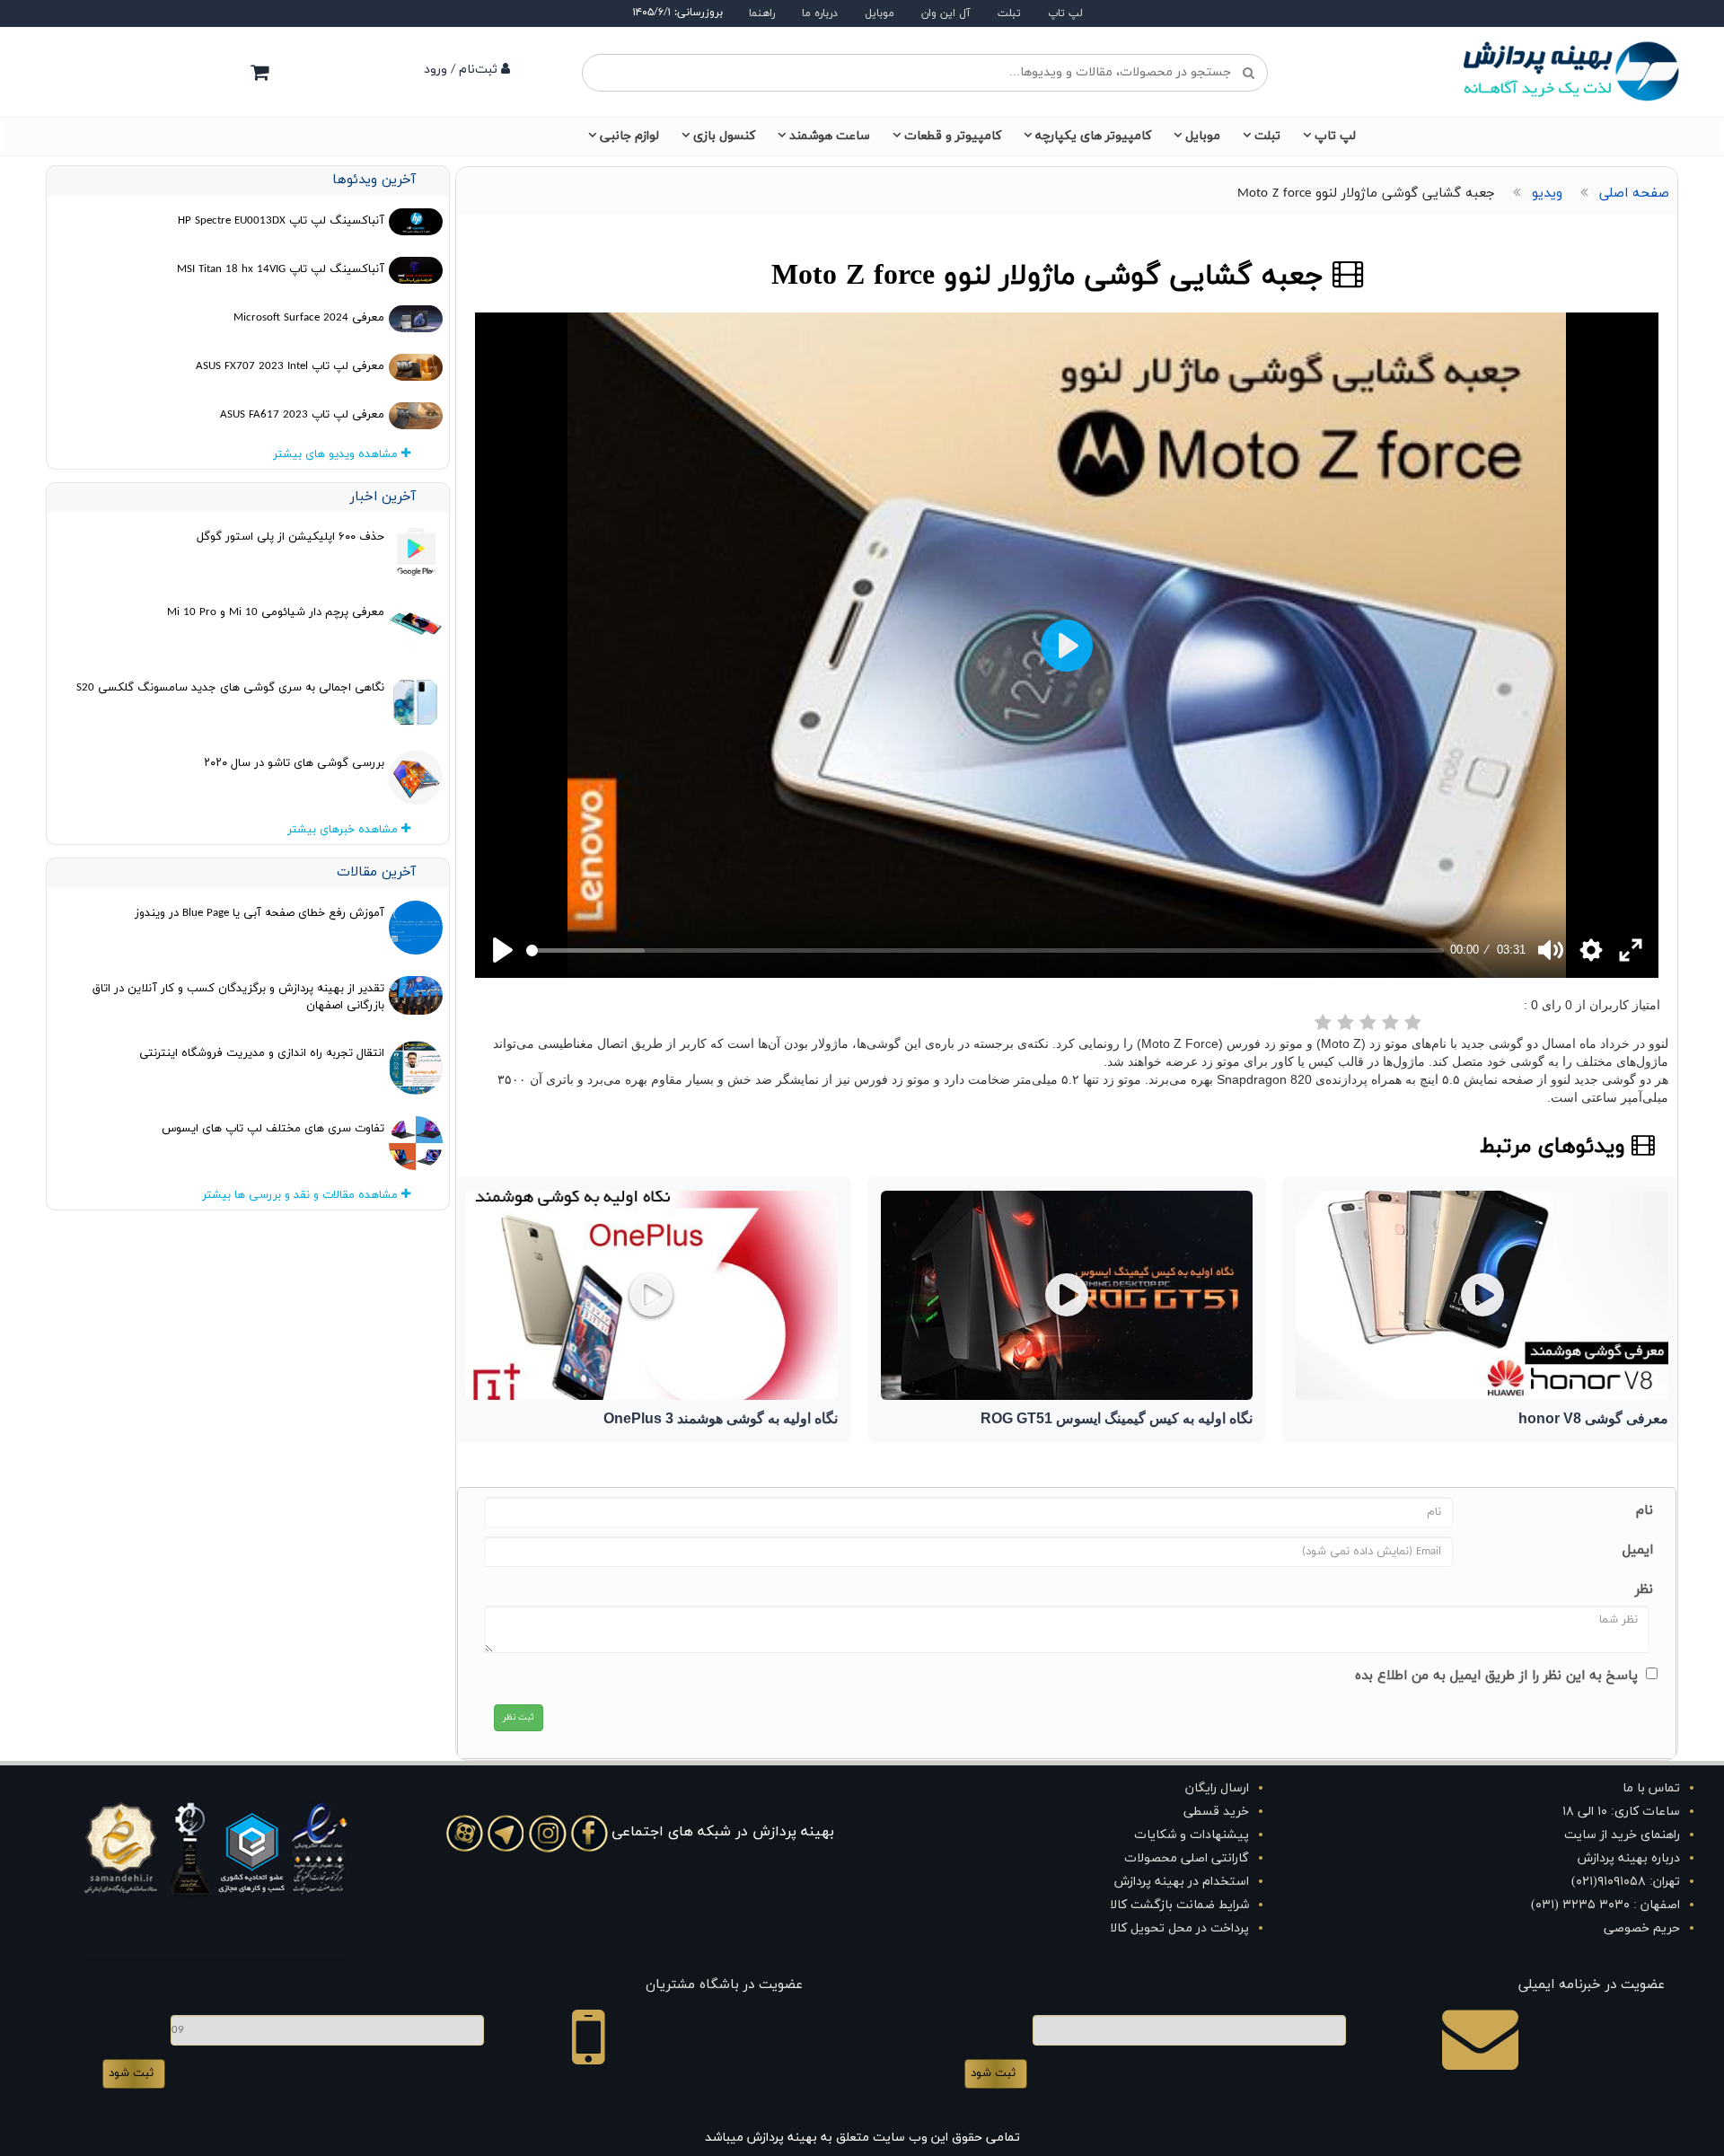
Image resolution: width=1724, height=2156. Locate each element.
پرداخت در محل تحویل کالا (1179, 1928)
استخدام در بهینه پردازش (1182, 1882)
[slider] (985, 950)
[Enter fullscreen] (1631, 950)
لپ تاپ (1065, 13)
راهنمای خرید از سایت (1622, 1835)
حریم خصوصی (1642, 1928)
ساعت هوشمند (830, 136)
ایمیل (1638, 1550)
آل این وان (946, 13)
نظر (1644, 1590)
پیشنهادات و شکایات (1192, 1835)
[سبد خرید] (259, 72)
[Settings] (1591, 950)
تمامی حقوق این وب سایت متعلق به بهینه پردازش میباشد (862, 2138)
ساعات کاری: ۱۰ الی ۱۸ (1621, 1812)
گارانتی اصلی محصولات (1187, 1858)
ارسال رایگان (1217, 1788)
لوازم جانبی (629, 136)
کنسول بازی (724, 136)
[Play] (503, 950)
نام (1645, 1511)
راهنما (762, 13)
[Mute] (1551, 950)
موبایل (880, 13)
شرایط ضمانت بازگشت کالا (1179, 1905)
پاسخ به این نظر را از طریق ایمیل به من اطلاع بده (1496, 1676)
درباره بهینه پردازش (1629, 1858)
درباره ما (820, 13)
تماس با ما (1651, 1788)
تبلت (1009, 13)
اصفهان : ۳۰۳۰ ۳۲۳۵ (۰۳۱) (1605, 1905)
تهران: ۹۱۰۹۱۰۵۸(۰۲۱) (1626, 1882)
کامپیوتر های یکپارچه (1093, 136)
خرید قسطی (1216, 1812)
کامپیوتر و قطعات (953, 136)
